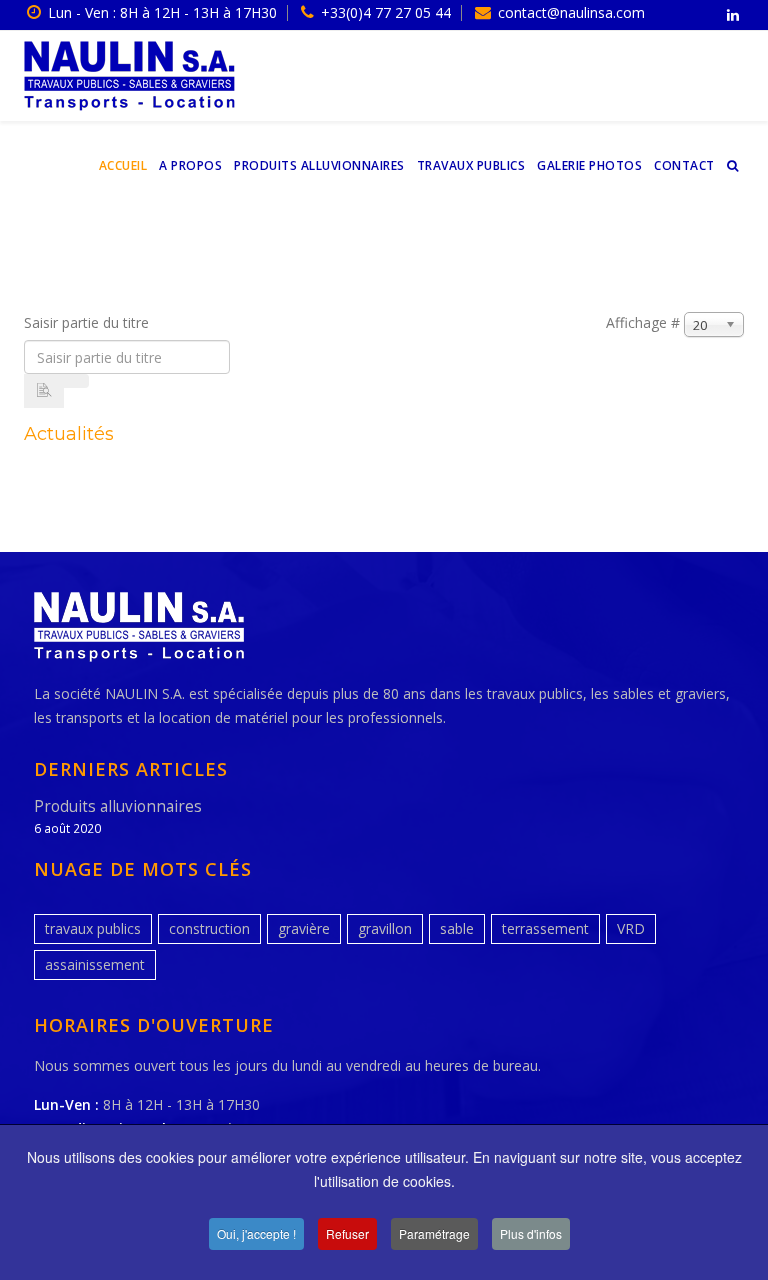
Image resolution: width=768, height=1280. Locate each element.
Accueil (123, 165)
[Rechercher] (44, 391)
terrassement (545, 928)
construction (209, 928)
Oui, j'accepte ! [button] (256, 1233)
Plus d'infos (531, 1233)
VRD (631, 928)
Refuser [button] (347, 1233)
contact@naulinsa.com (571, 12)
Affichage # (643, 322)
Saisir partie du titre (88, 322)
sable (457, 928)
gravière (304, 928)
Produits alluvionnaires (319, 165)
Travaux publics (471, 165)
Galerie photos (589, 165)
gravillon (385, 928)
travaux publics (93, 928)
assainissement (95, 964)
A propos (190, 165)
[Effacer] (76, 381)
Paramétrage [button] (434, 1233)
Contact (684, 165)
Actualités (69, 434)
